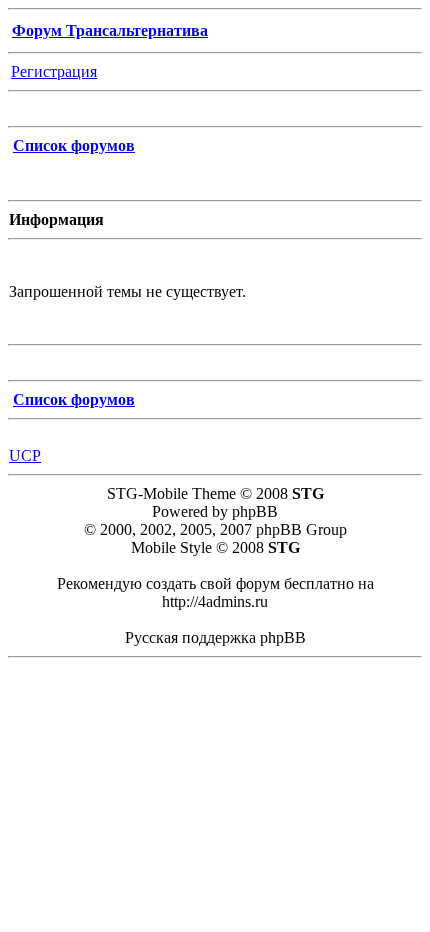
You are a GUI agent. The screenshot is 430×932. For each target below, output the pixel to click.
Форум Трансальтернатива (110, 30)
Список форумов (74, 145)
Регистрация (54, 71)
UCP (25, 455)
